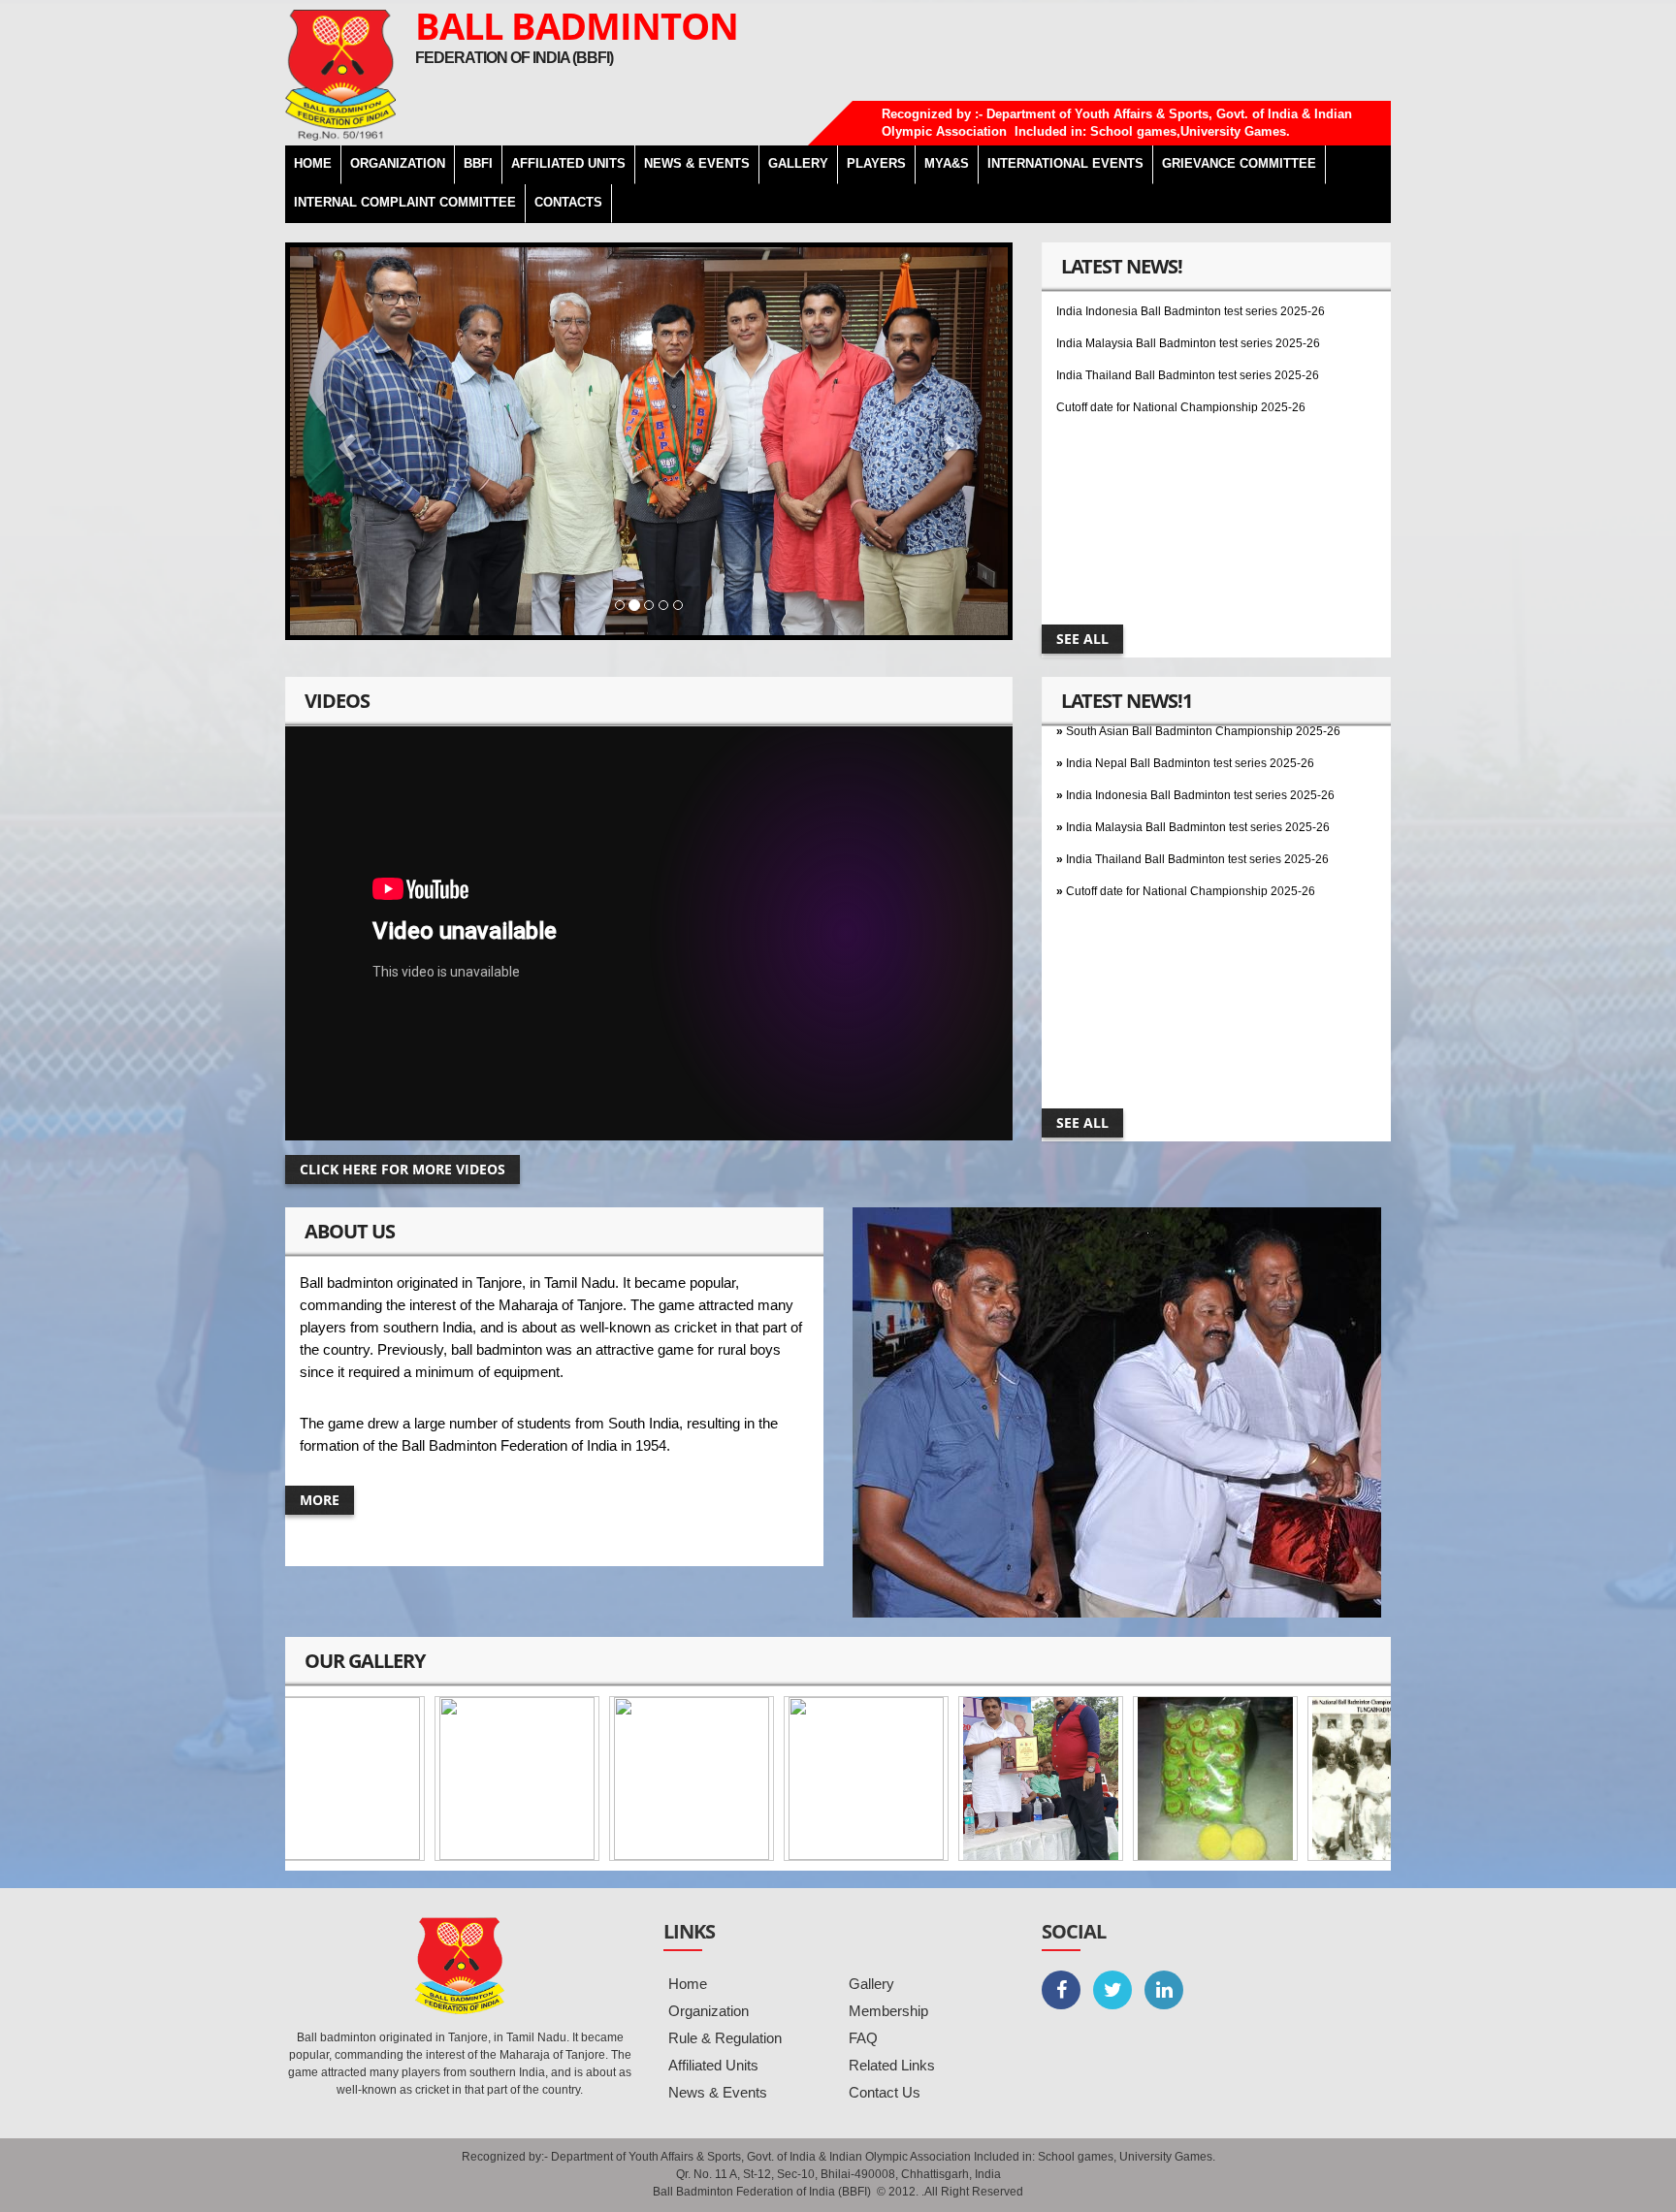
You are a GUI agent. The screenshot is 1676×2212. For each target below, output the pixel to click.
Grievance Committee (1239, 163)
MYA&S (947, 163)
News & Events (718, 2092)
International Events (1065, 163)
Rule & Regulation (725, 2038)
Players (876, 163)
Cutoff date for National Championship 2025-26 (1181, 360)
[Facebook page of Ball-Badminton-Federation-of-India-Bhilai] (1061, 1990)
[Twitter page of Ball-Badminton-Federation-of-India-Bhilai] (1112, 1990)
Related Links (892, 2065)
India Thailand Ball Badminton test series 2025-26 (1188, 328)
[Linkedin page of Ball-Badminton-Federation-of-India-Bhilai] (1164, 1990)
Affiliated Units (568, 163)
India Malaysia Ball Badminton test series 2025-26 (1188, 296)
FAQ (863, 2038)
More (320, 1500)
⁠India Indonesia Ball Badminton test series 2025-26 (1200, 748)
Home (688, 1984)
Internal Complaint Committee (405, 202)
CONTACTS (568, 202)
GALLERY (798, 163)
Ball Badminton (577, 25)
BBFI (478, 163)
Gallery (871, 1984)
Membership (888, 2011)
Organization (709, 2011)
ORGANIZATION (398, 163)
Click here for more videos (403, 1169)
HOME (313, 163)
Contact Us (885, 2092)
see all (1082, 639)
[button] (344, 441)
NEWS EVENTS (697, 163)
